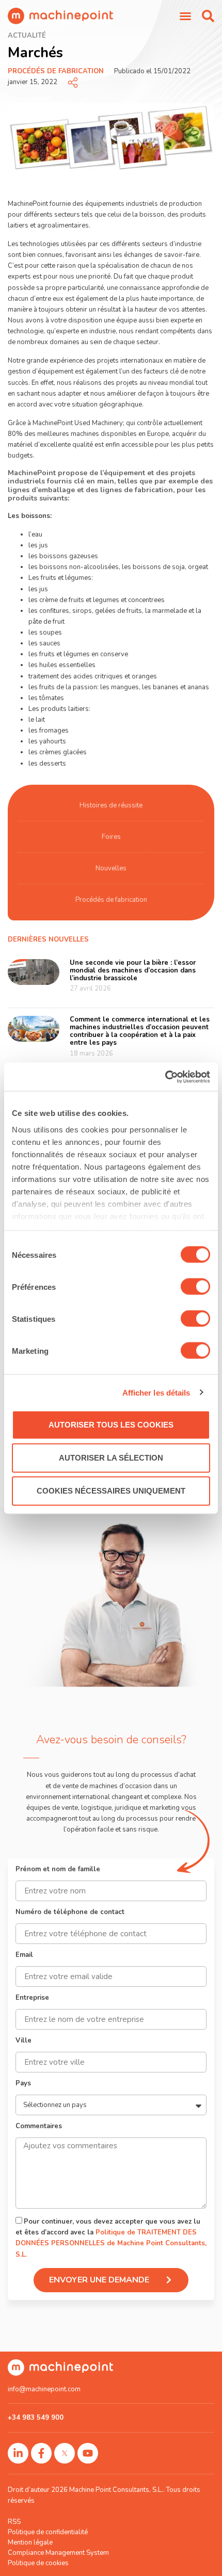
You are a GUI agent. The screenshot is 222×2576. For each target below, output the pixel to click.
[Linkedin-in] (18, 2453)
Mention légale (30, 2542)
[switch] (195, 1287)
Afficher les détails (156, 1392)
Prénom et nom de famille (58, 1870)
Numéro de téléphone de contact (70, 1913)
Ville (23, 2041)
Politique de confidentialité (48, 2532)
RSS (14, 2522)
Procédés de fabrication (56, 71)
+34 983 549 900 (36, 2418)
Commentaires (39, 2127)
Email (24, 1956)
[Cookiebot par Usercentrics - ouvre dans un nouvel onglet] (165, 1077)
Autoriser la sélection (111, 1458)
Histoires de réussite (111, 805)
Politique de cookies (38, 2563)
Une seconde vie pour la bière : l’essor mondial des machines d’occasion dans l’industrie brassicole (133, 970)
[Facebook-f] (41, 2453)
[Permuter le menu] (185, 16)
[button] (208, 16)
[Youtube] (88, 2453)
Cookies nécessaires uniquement (111, 1491)
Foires (111, 837)
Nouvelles (111, 868)
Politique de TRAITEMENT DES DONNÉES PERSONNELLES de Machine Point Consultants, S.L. (111, 2244)
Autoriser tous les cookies (111, 1425)
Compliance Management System (58, 2553)
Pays (23, 2084)
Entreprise (32, 1998)
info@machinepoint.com (44, 2389)
